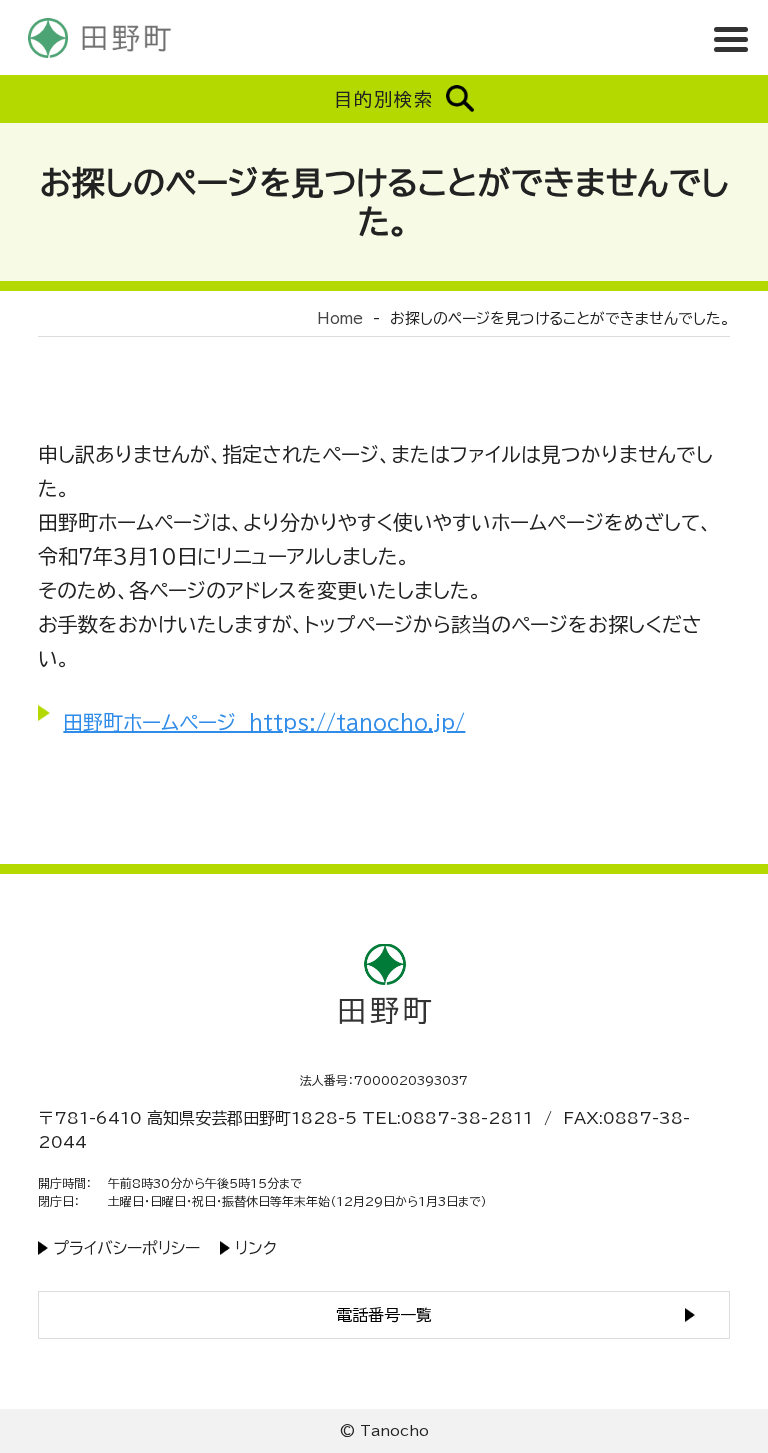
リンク (256, 1248)
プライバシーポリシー (126, 1248)
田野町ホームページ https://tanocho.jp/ (264, 722)
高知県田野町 (100, 37)
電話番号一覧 (384, 1315)
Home (340, 318)
